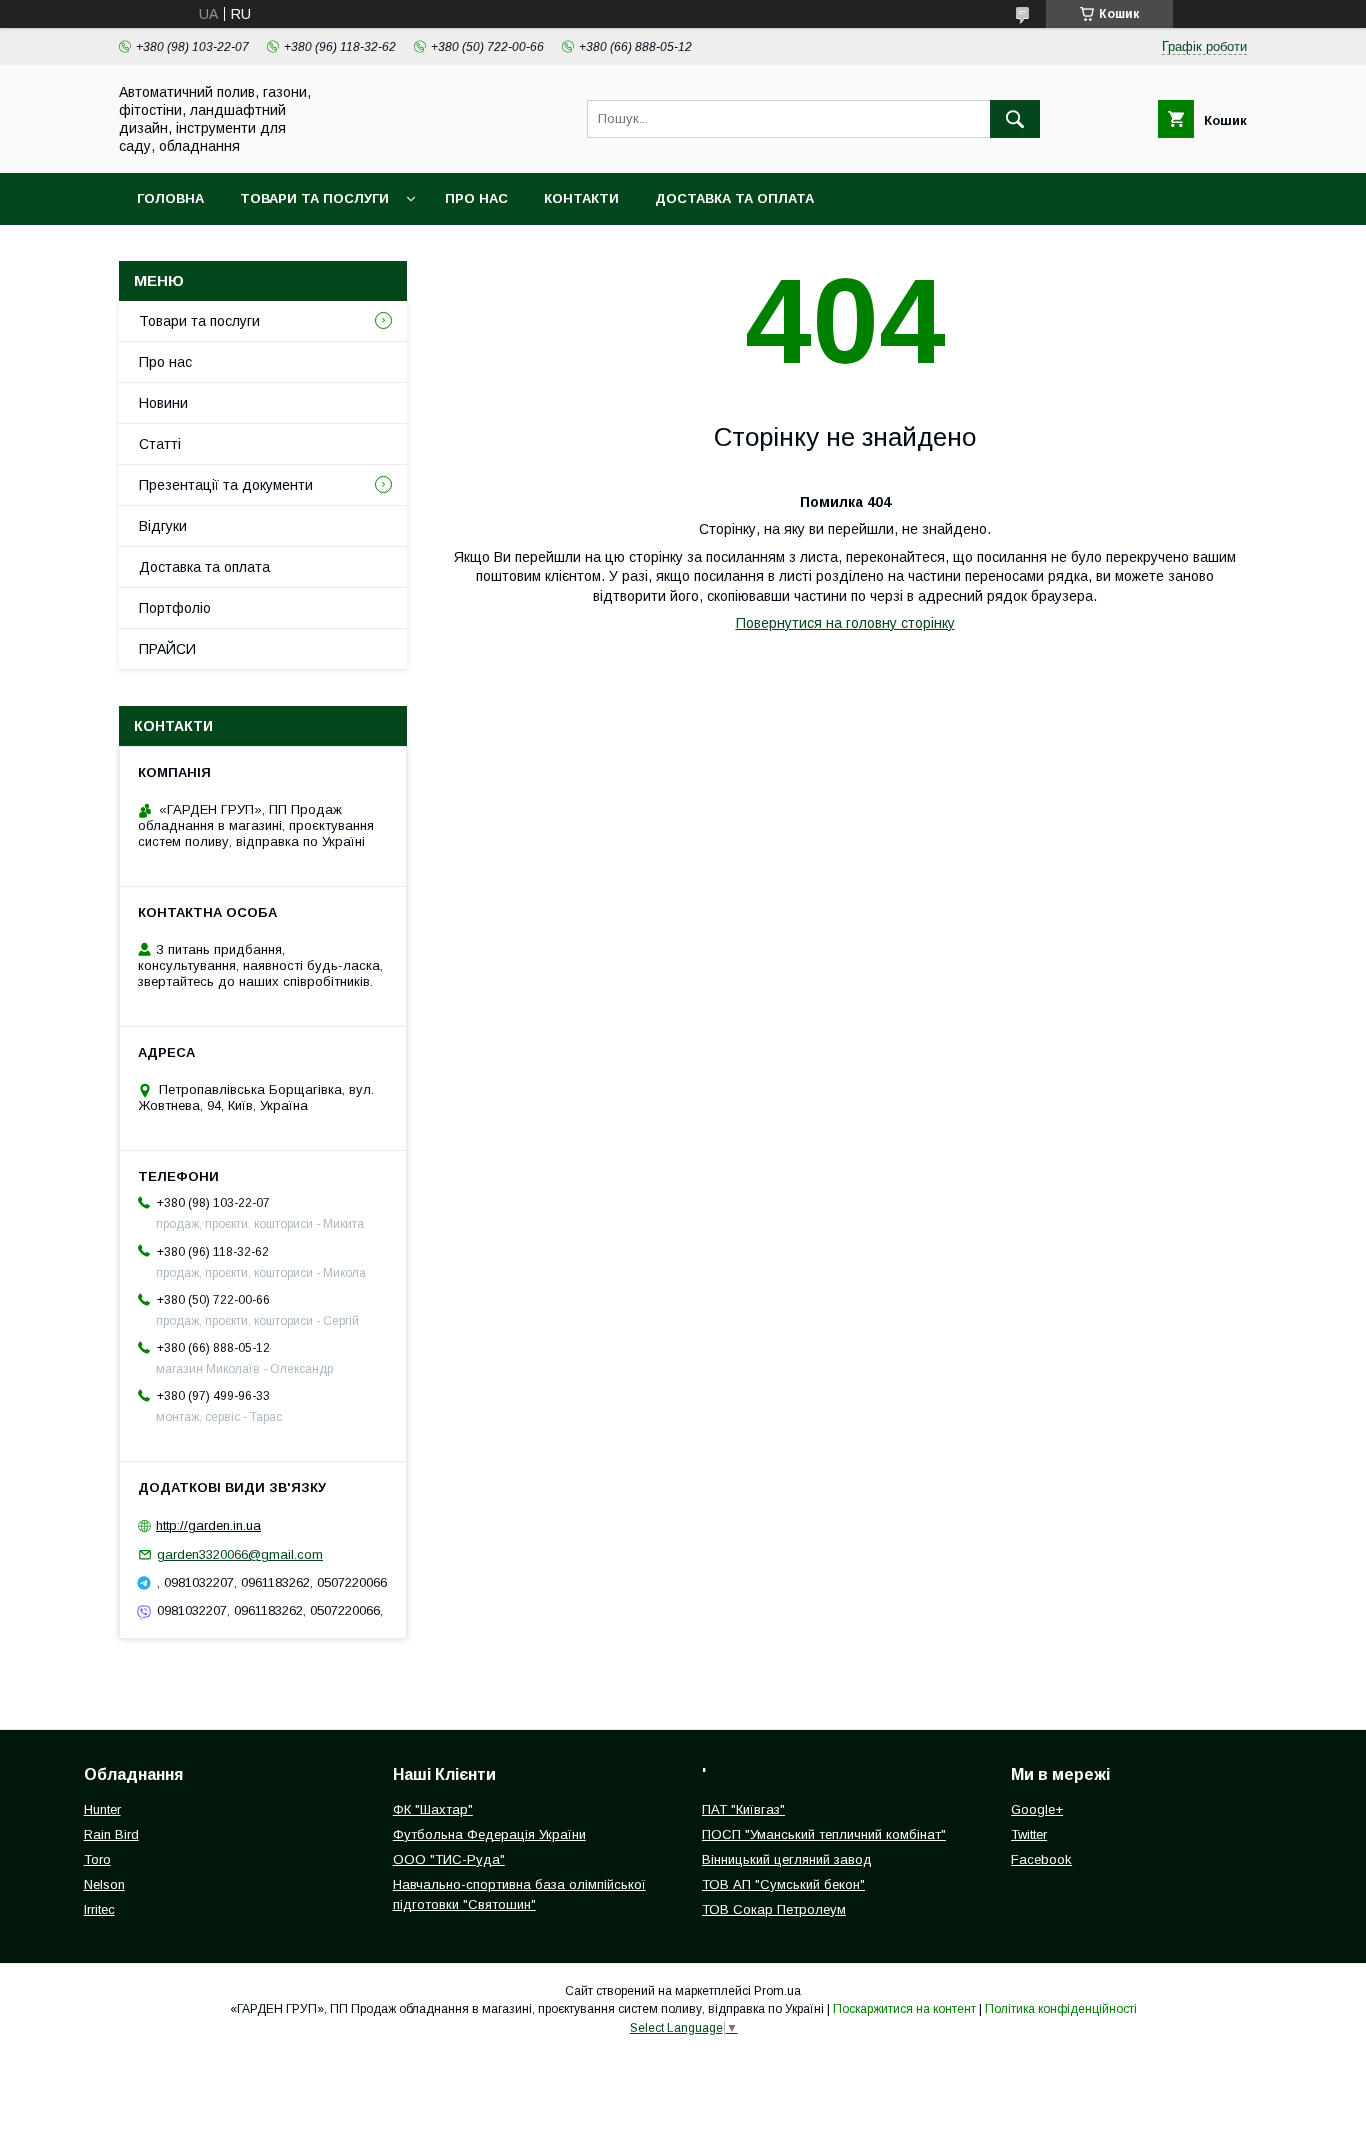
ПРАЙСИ (167, 649)
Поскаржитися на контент (904, 2009)
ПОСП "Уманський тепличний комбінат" (824, 1834)
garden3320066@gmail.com (240, 1554)
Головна (170, 198)
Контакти (581, 198)
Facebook (1041, 1859)
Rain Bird (111, 1834)
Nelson (104, 1884)
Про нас (476, 198)
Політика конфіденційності (1061, 2009)
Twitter (1029, 1834)
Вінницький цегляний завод (787, 1859)
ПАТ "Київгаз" (743, 1809)
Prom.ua (777, 1991)
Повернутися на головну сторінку (845, 623)
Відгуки (163, 526)
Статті (160, 444)
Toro (97, 1859)
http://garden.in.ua (208, 1525)
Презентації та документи (226, 485)
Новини (163, 403)
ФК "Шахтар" (433, 1809)
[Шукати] (1015, 119)
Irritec (99, 1909)
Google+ (1037, 1809)
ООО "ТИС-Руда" (449, 1859)
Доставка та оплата (734, 198)
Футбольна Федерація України (489, 1834)
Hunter (102, 1809)
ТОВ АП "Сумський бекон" (783, 1884)
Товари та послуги (314, 198)
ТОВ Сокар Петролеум (774, 1909)
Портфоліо (175, 608)
